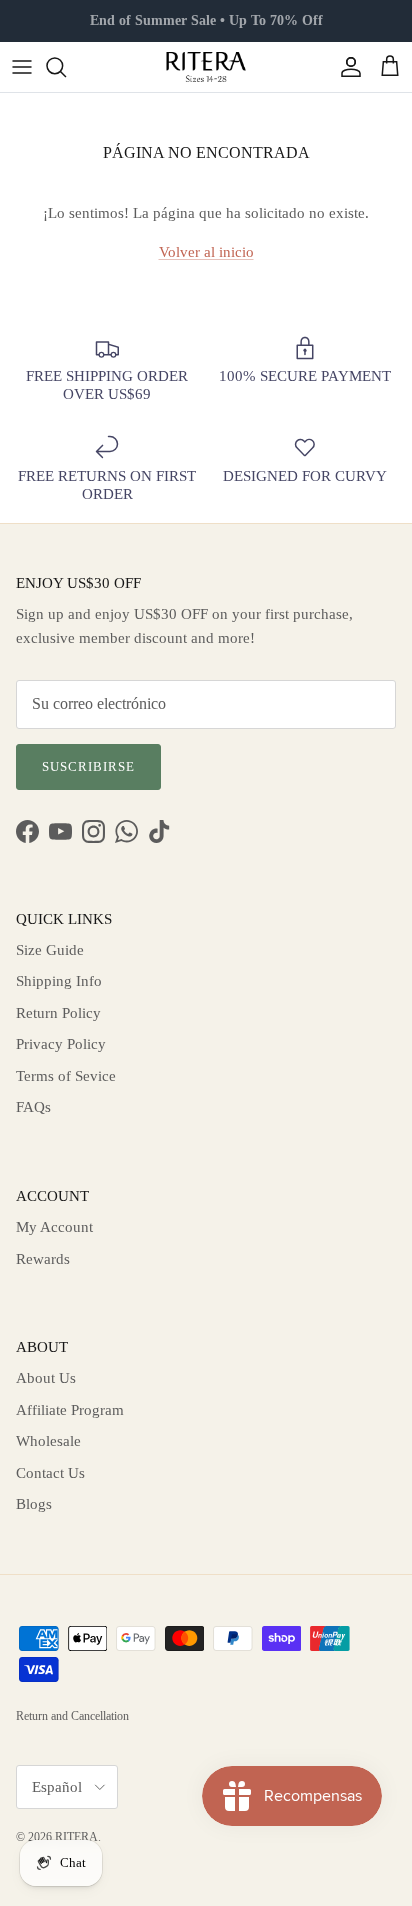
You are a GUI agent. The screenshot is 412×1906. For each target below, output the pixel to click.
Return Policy (58, 1013)
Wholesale (48, 1441)
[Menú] (22, 67)
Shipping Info (59, 981)
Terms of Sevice (66, 1076)
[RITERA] (206, 67)
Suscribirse (88, 766)
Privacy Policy (61, 1044)
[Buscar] (66, 67)
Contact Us (50, 1473)
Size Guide (50, 950)
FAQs (33, 1107)
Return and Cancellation (72, 1716)
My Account (54, 1227)
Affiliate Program (70, 1410)
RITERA (76, 1837)
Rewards (43, 1259)
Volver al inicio (206, 252)
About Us (46, 1378)
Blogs (34, 1504)
